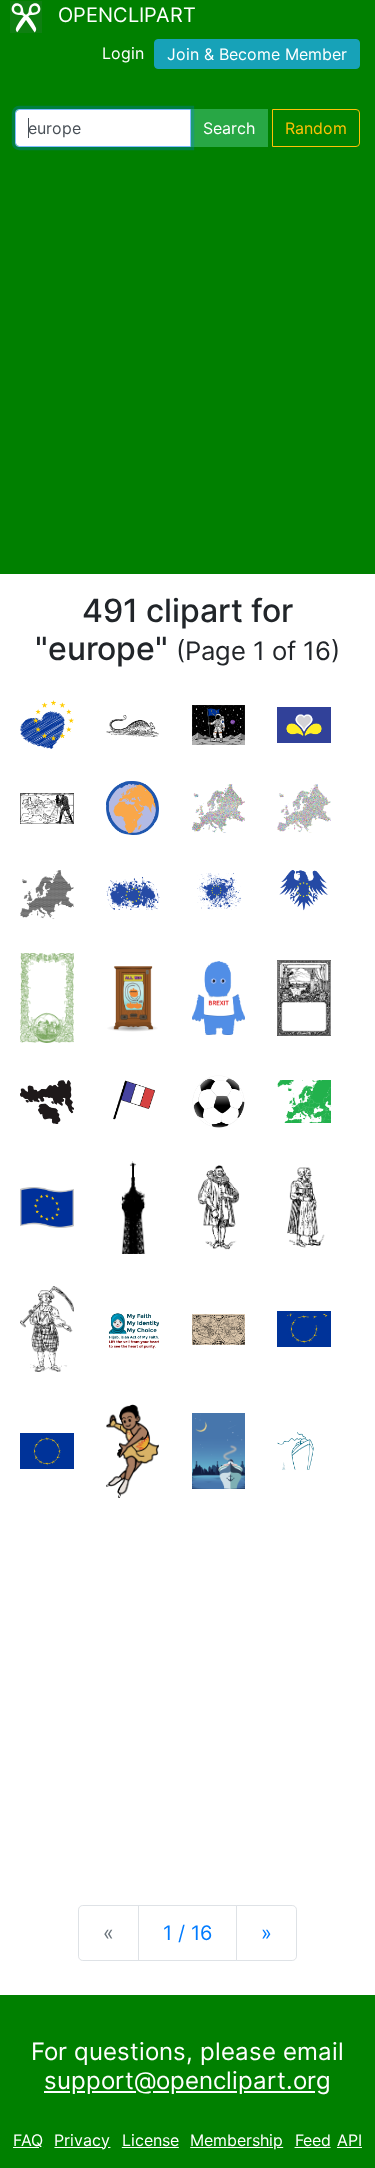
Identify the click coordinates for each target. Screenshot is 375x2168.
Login (123, 53)
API (349, 2140)
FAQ (28, 2140)
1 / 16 (187, 1933)
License (150, 2140)
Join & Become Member (257, 54)
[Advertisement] (187, 360)
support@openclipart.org (187, 2080)
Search (229, 128)
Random (316, 128)
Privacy (82, 2140)
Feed (313, 2140)
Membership (236, 2140)
